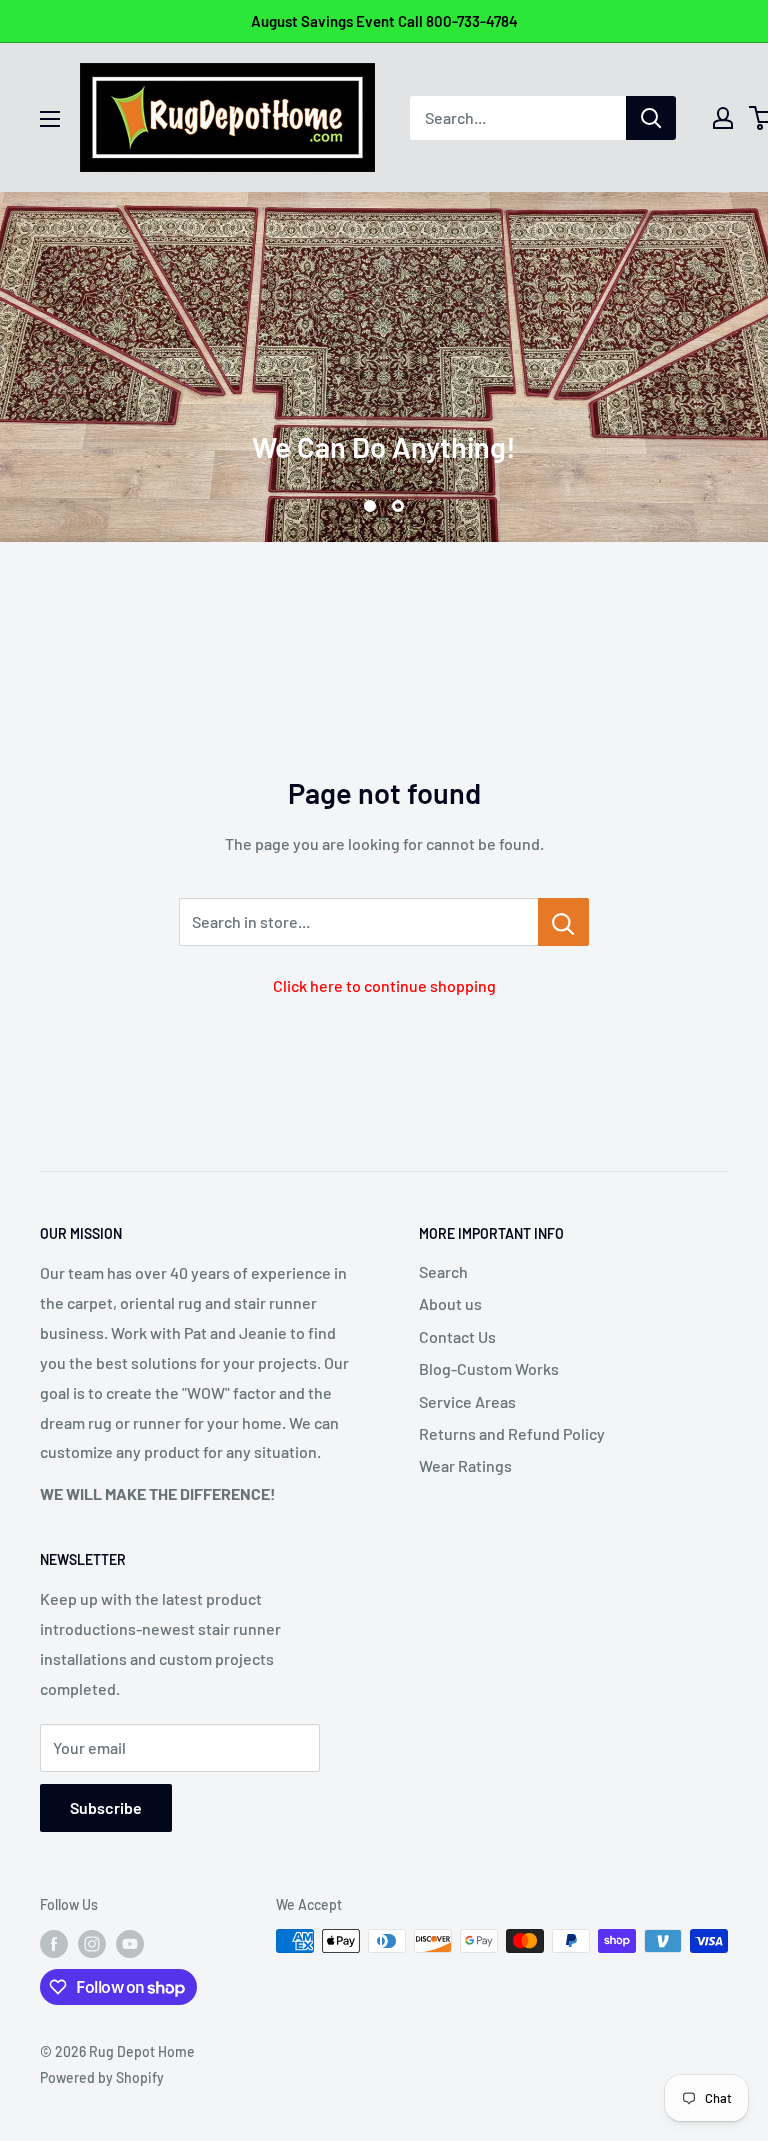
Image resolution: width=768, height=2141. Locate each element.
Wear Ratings (465, 1465)
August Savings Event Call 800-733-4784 (384, 21)
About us (450, 1303)
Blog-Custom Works (489, 1368)
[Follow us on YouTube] (130, 1943)
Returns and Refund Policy (512, 1433)
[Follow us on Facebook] (54, 1943)
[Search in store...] (563, 922)
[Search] (651, 118)
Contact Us (457, 1336)
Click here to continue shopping (384, 985)
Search (443, 1271)
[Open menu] (50, 119)
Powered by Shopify (102, 2077)
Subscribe (106, 1807)
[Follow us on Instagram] (92, 1943)
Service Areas (467, 1401)
